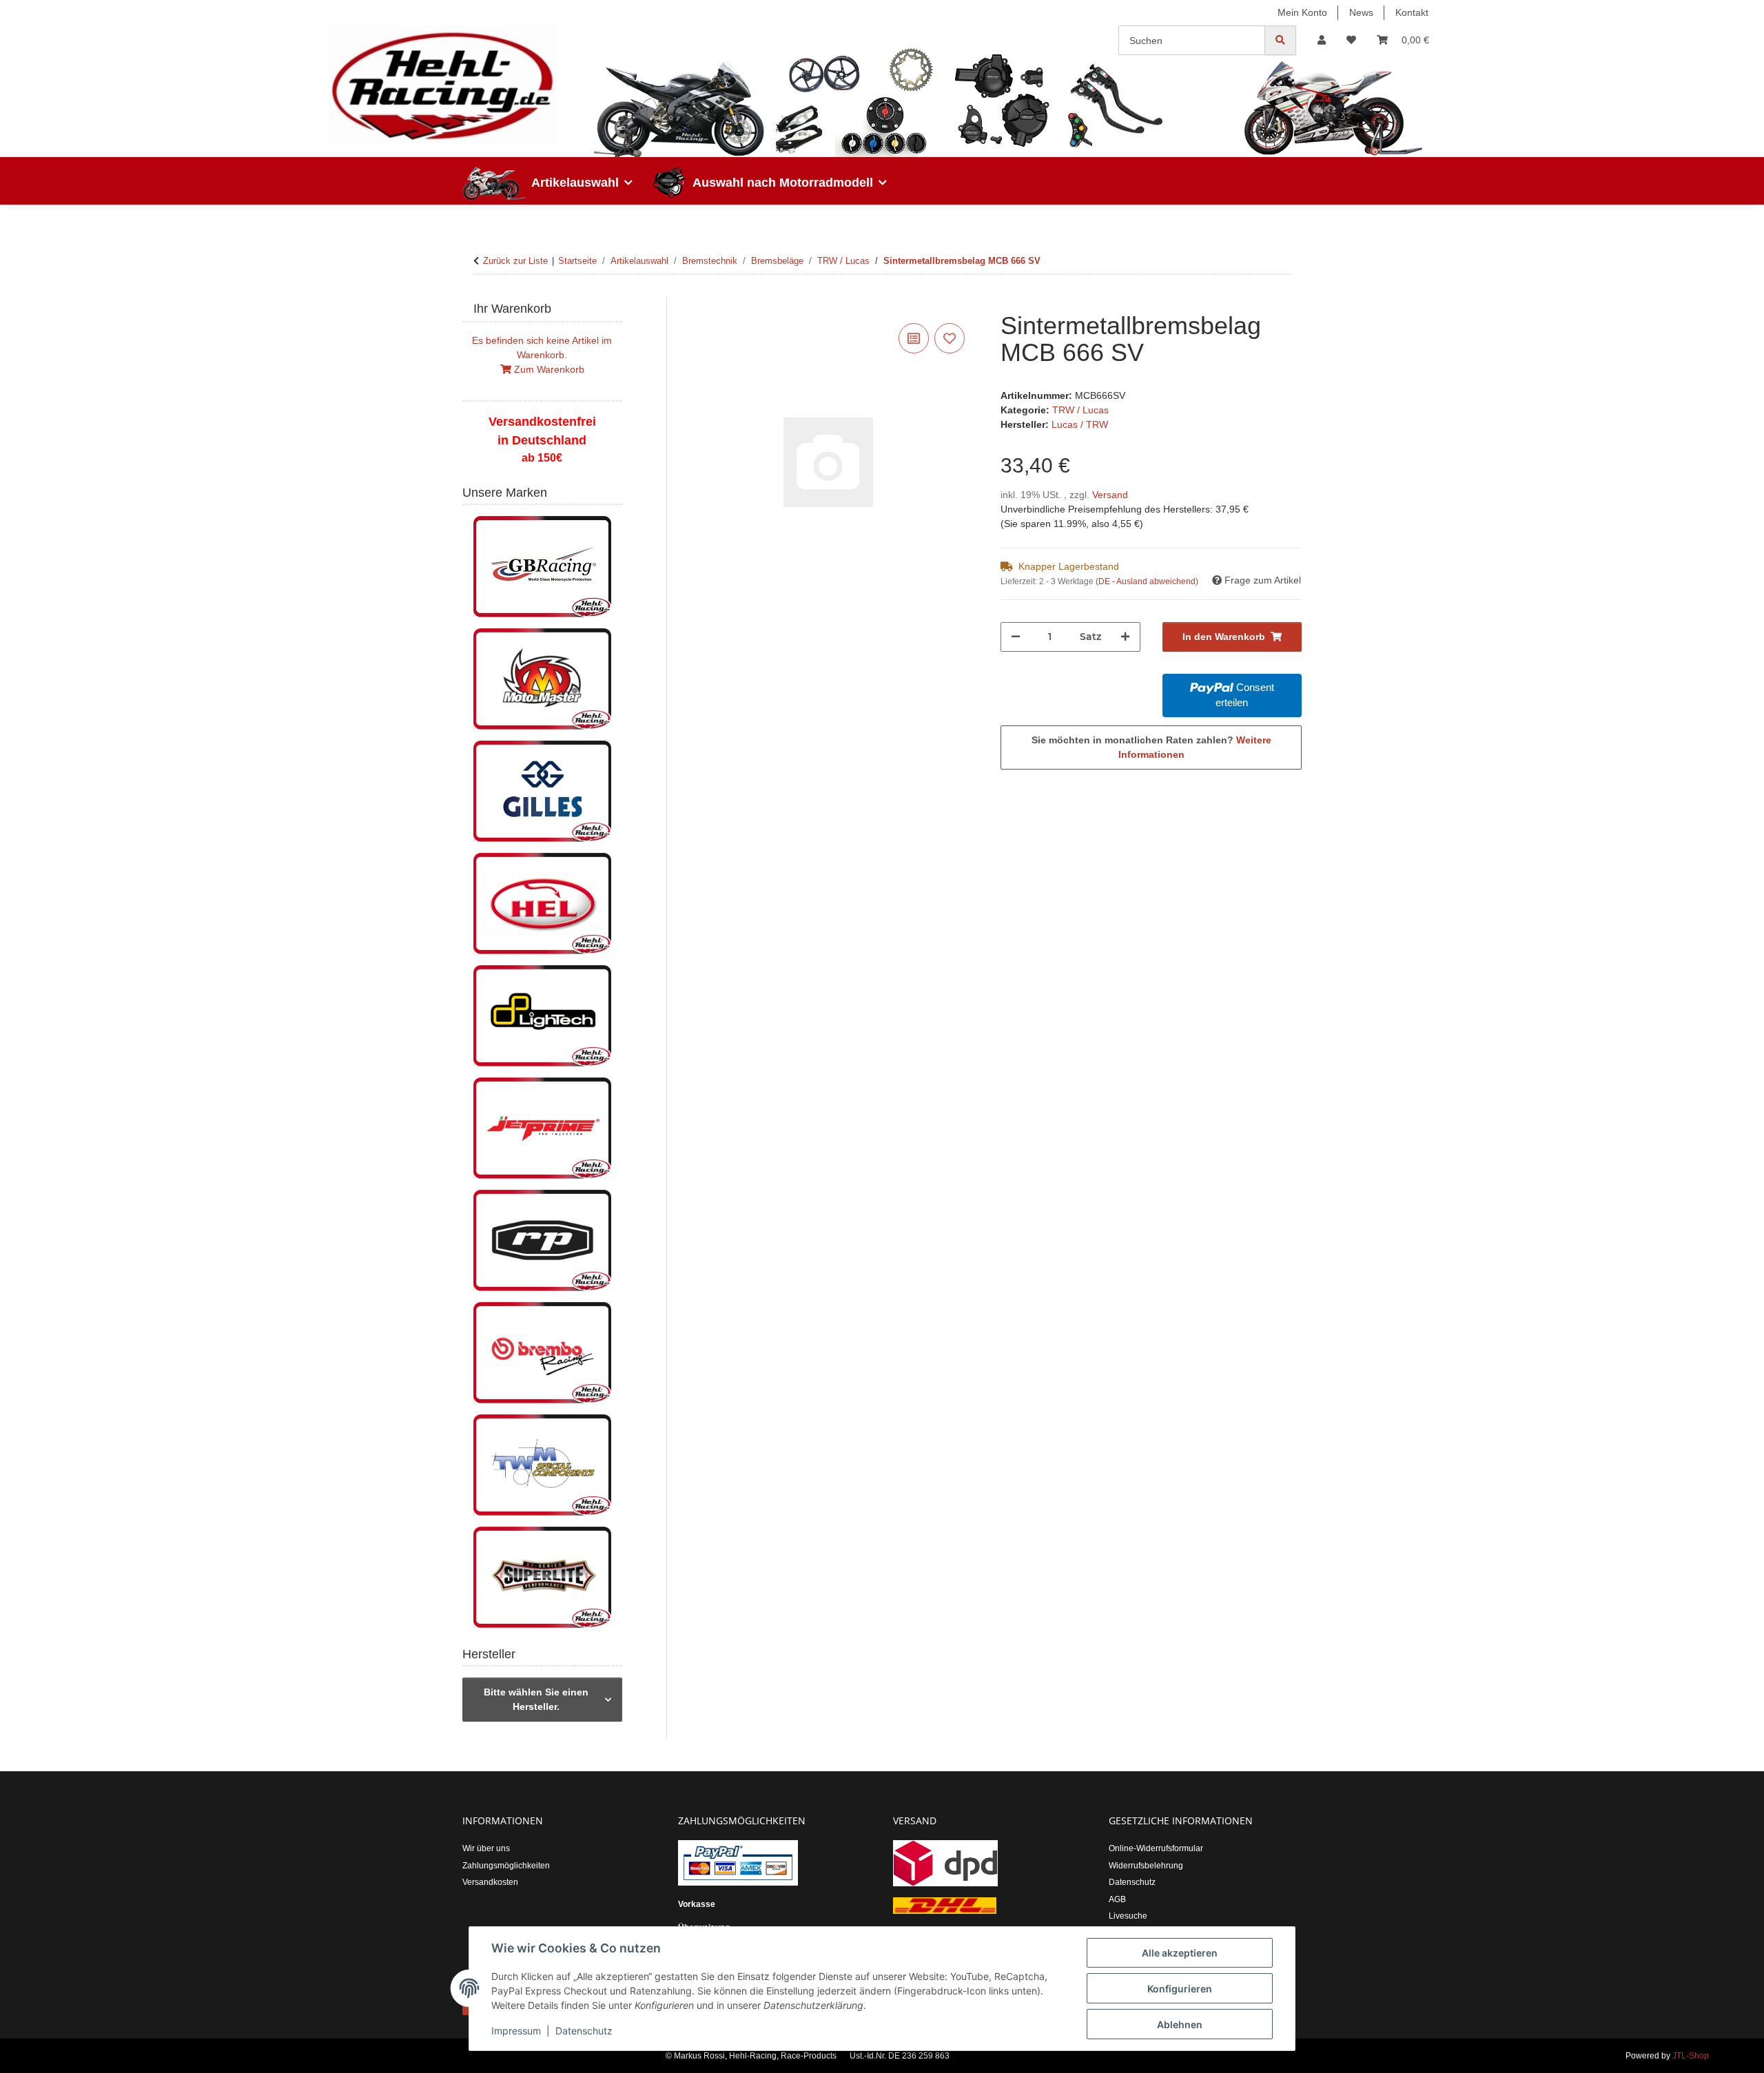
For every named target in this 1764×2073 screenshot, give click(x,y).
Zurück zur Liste (515, 261)
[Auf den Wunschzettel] (950, 338)
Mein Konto (1302, 12)
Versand (1110, 495)
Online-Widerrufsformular (1156, 1848)
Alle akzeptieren (1180, 1953)
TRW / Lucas (1080, 410)
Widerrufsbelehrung (1146, 1866)
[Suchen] (1280, 40)
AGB (1117, 1899)
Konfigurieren (1180, 1989)
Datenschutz (584, 2031)
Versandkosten (490, 1882)
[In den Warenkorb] (689, 305)
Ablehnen (1180, 2024)
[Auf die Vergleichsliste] (914, 338)
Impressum (516, 2031)
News (1361, 12)
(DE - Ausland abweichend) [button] (1147, 581)
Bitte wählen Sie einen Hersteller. (536, 1699)
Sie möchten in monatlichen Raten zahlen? (1151, 747)
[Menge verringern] (1016, 637)
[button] (1322, 40)
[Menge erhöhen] (1125, 637)
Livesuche (1128, 1916)
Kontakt (1412, 12)
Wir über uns (486, 1848)
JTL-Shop (1691, 2056)
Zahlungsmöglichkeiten (506, 1866)
